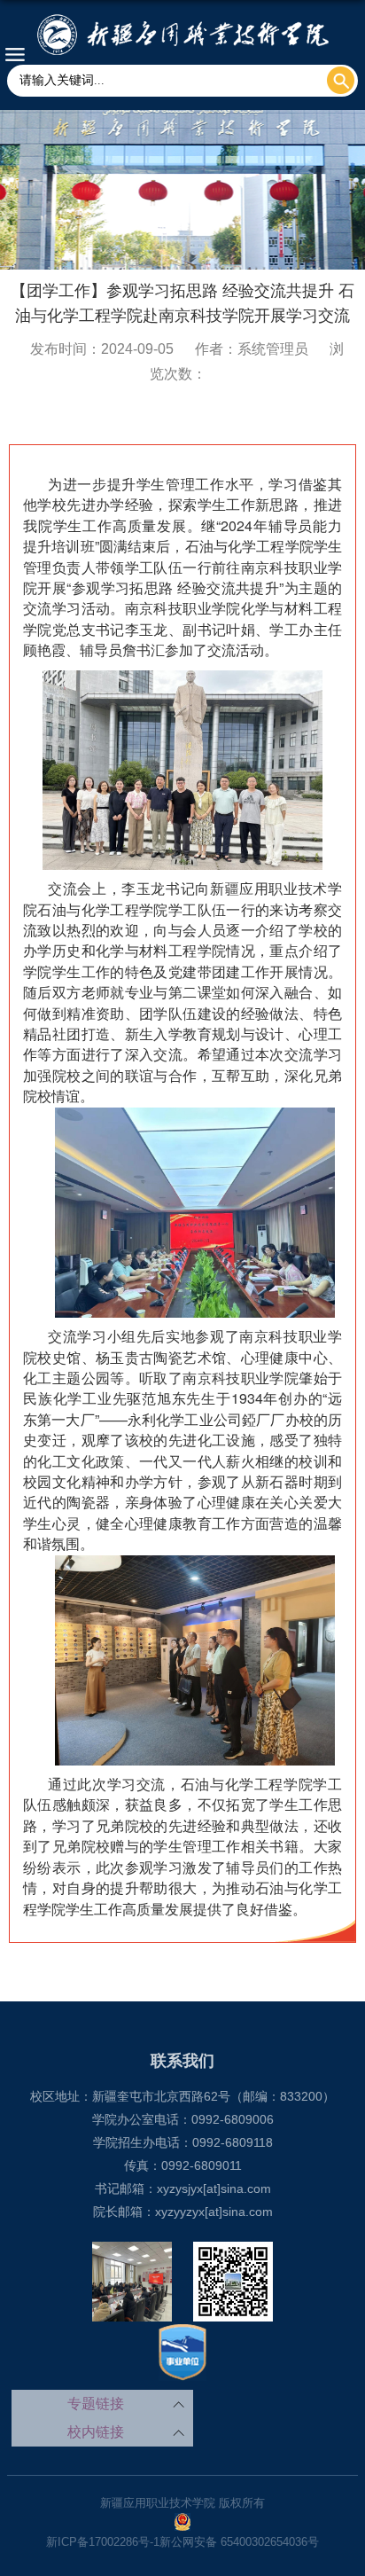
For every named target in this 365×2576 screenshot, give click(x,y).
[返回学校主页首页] (182, 35)
